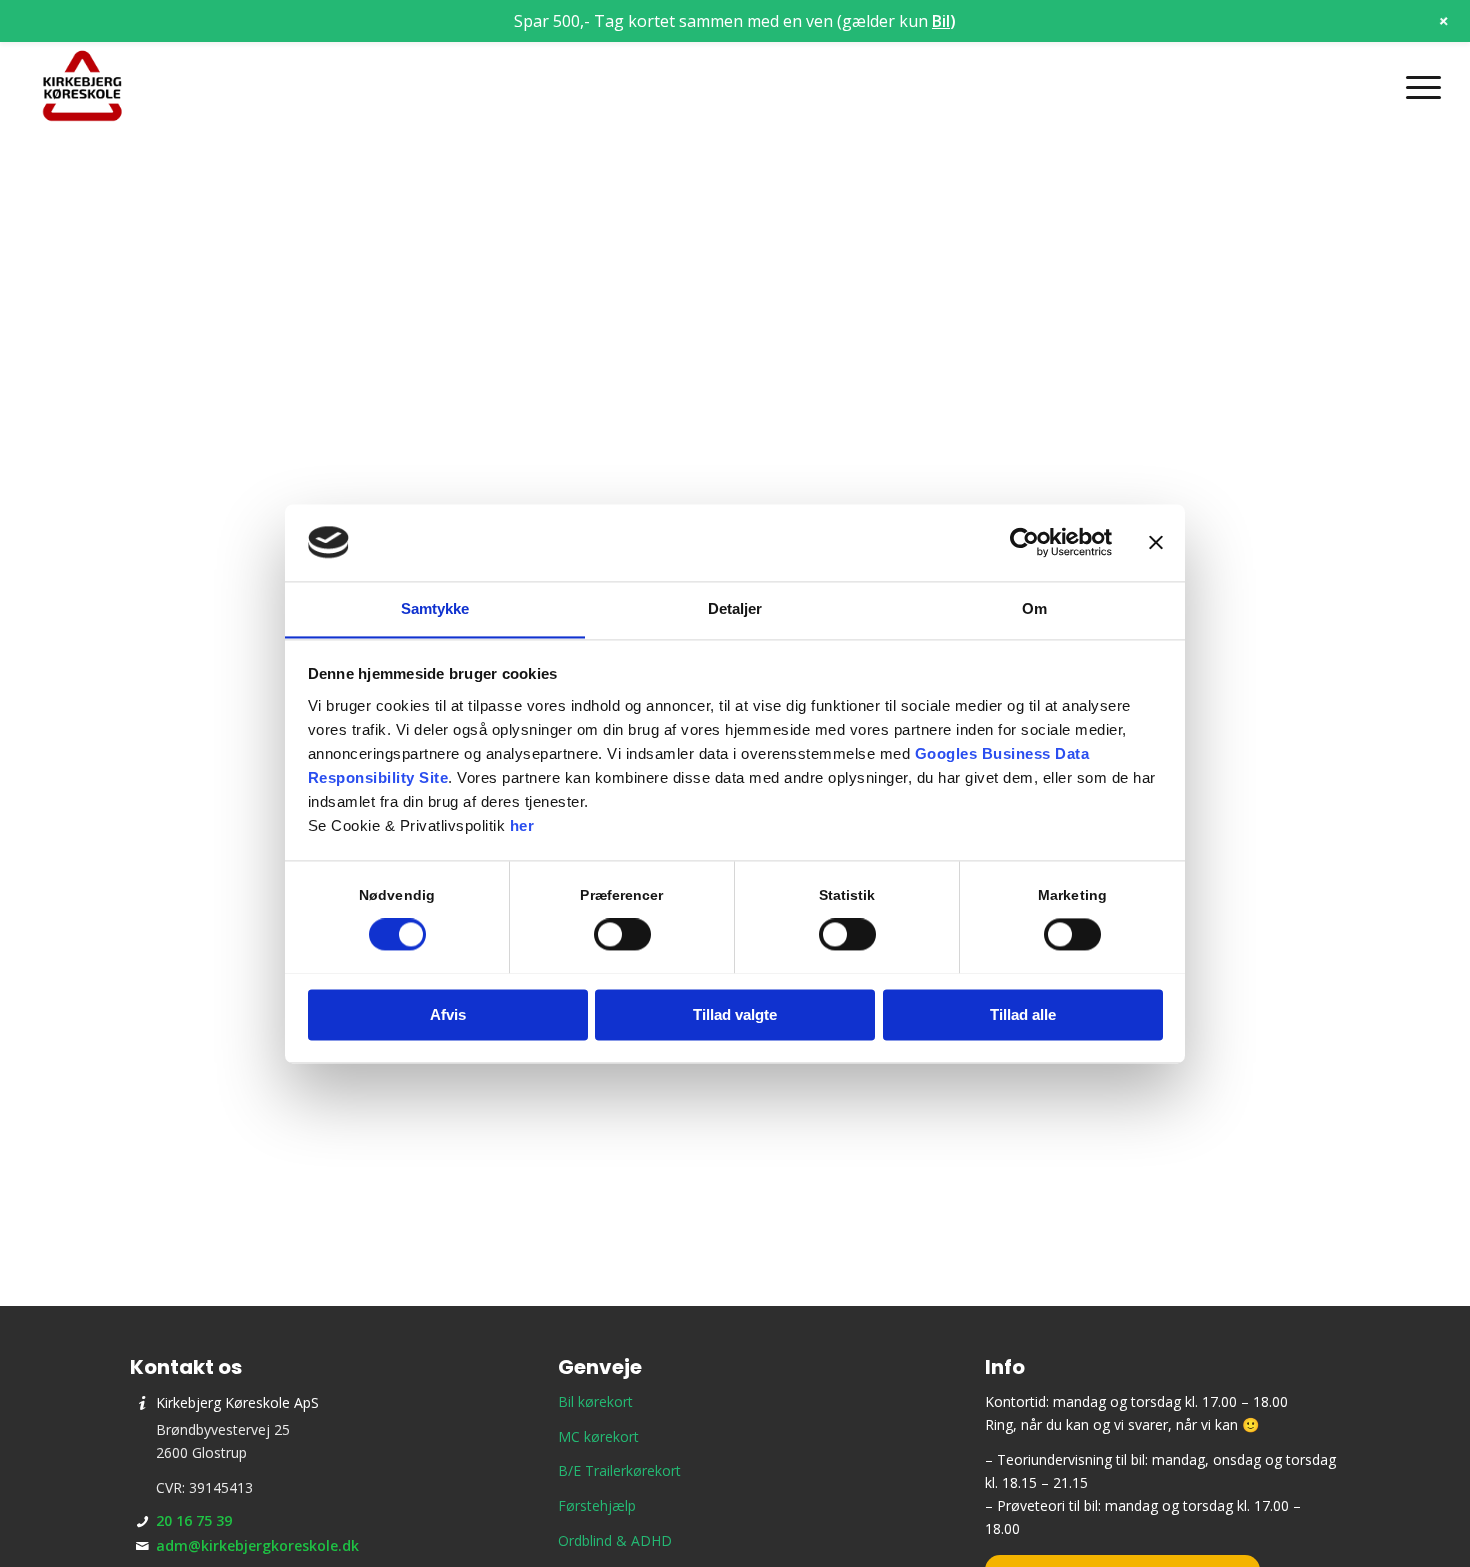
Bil (941, 21)
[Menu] (1417, 87)
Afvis (448, 1014)
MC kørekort (598, 1436)
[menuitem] (1417, 87)
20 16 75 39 (194, 1520)
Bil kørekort (595, 1401)
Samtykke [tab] (435, 608)
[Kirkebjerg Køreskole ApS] (82, 87)
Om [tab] (1034, 608)
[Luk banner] (1156, 542)
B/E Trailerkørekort (619, 1470)
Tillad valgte (735, 1014)
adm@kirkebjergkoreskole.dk (257, 1545)
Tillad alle (1023, 1014)
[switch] (622, 934)
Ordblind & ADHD (615, 1540)
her (522, 825)
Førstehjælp (597, 1505)
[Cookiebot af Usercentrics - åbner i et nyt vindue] (1024, 542)
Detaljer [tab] (735, 608)
